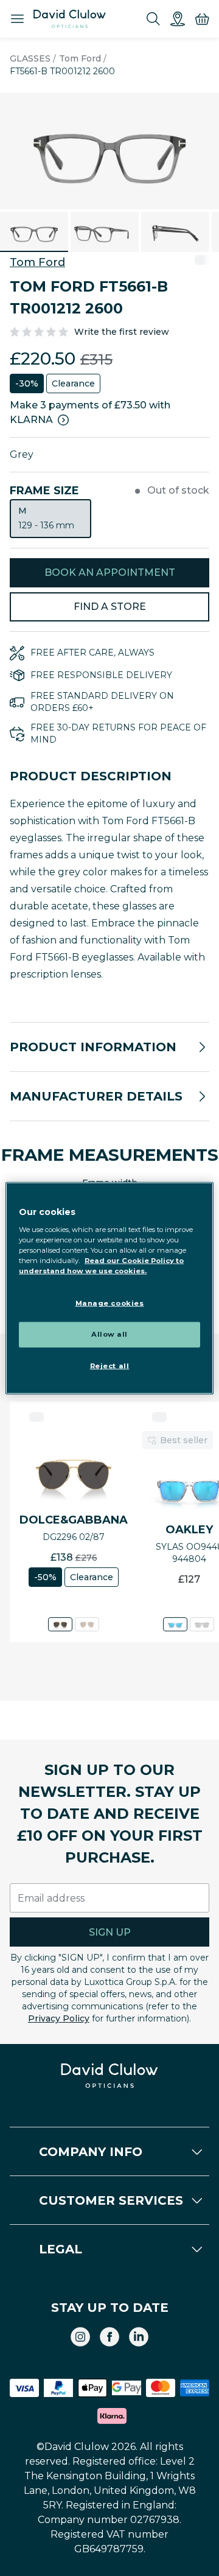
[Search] (153, 19)
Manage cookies (110, 1303)
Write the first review (122, 332)
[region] (109, 1288)
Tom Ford (80, 58)
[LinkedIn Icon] (139, 2337)
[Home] (70, 19)
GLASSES (30, 58)
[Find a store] (178, 19)
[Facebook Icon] (109, 2337)
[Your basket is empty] (202, 19)
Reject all (110, 1365)
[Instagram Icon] (80, 2337)
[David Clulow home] (109, 2076)
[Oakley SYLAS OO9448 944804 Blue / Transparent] (175, 1624)
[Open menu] (17, 19)
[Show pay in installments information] (63, 420)
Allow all (109, 1334)
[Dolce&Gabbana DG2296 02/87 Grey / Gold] (60, 1624)
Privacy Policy (59, 2018)
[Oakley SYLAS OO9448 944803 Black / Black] (202, 1624)
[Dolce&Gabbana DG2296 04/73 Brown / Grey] (87, 1624)
